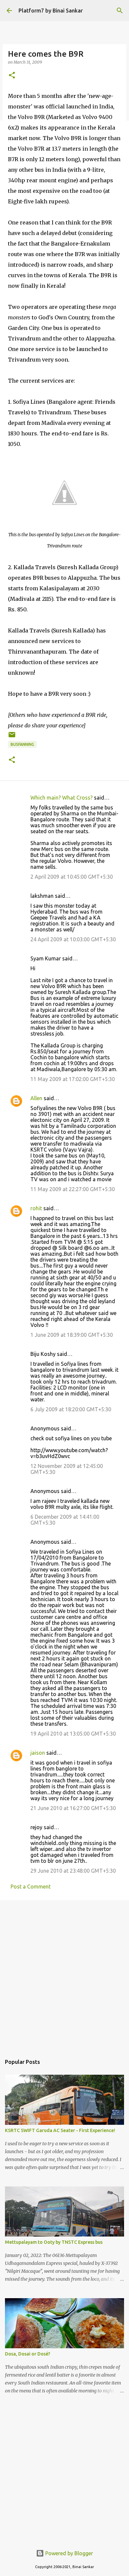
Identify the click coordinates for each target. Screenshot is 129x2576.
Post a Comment (31, 1887)
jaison (38, 1753)
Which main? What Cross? (62, 798)
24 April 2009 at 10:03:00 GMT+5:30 (73, 939)
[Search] (120, 11)
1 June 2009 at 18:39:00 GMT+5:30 (72, 1335)
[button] (12, 76)
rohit (36, 1208)
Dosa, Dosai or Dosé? (28, 2354)
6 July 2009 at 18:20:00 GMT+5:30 (71, 1409)
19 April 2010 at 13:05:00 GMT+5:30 (73, 1734)
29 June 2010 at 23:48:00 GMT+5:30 (73, 1871)
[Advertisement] (64, 1974)
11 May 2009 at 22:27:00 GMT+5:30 (73, 1189)
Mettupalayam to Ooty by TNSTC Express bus (54, 2242)
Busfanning (22, 744)
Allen (36, 1098)
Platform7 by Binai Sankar (51, 11)
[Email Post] (12, 737)
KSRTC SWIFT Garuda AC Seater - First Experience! (60, 2130)
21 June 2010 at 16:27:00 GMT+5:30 (73, 1808)
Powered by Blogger (68, 2553)
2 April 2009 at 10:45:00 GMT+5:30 (72, 877)
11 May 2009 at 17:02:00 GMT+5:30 (73, 1079)
